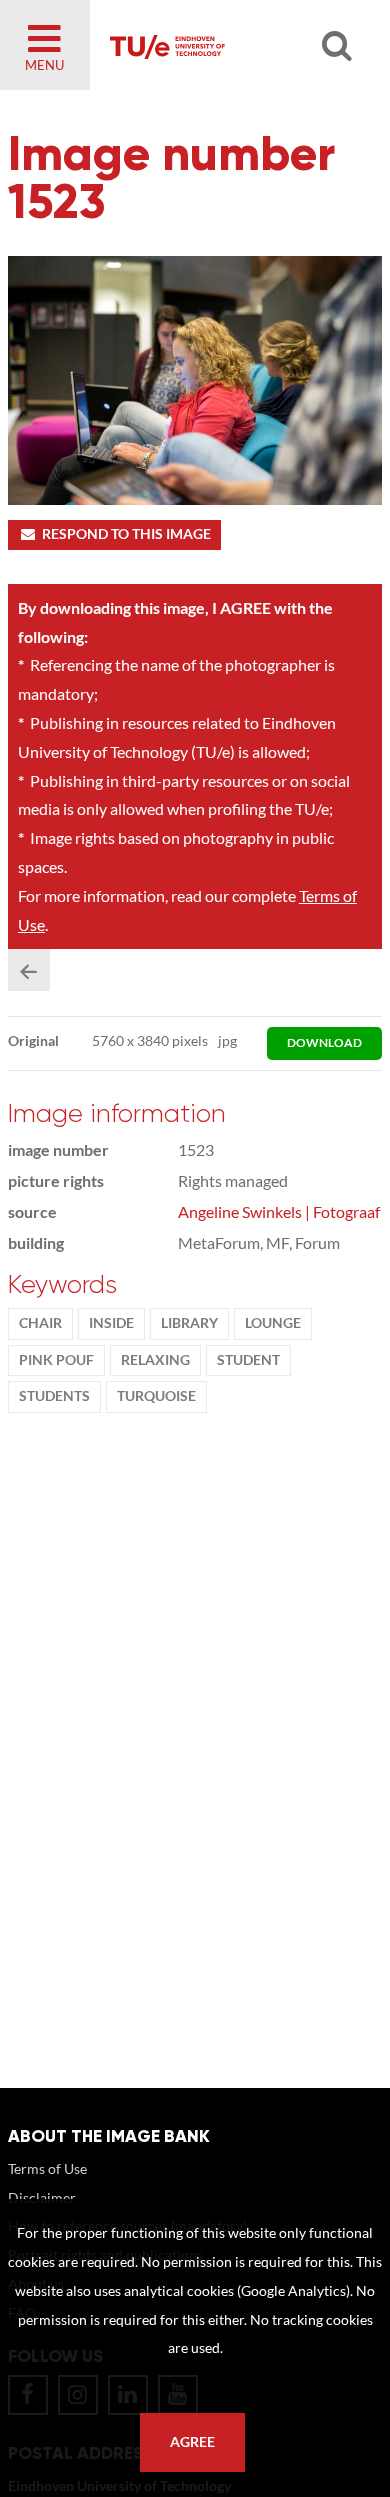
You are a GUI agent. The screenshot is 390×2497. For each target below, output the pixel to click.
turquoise (156, 1396)
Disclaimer (42, 2197)
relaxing (155, 1360)
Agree (192, 2442)
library (189, 1323)
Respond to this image (126, 534)
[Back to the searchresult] (29, 970)
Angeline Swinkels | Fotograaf (279, 1211)
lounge (273, 1323)
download (324, 1042)
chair (40, 1323)
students (54, 1396)
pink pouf (56, 1360)
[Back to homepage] (226, 45)
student (248, 1360)
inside (111, 1323)
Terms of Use (47, 2168)
